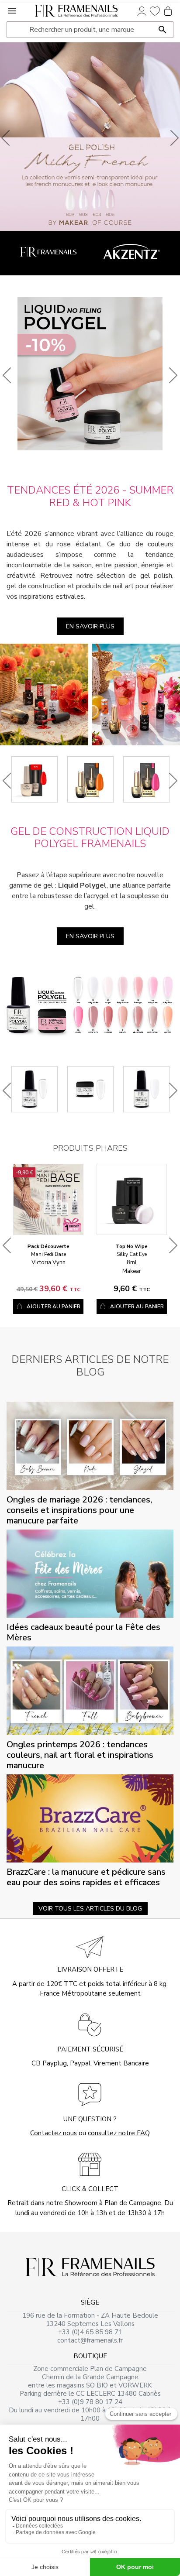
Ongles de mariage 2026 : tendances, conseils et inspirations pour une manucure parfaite (79, 1510)
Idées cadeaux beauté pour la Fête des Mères (83, 1632)
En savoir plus (90, 626)
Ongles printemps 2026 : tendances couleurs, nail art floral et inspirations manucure (80, 1755)
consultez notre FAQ (119, 2133)
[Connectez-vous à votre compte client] (142, 10)
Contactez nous (54, 2133)
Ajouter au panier (54, 1307)
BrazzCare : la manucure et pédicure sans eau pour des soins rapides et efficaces (86, 1877)
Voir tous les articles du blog (90, 1909)
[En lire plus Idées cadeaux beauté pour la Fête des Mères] (90, 1573)
